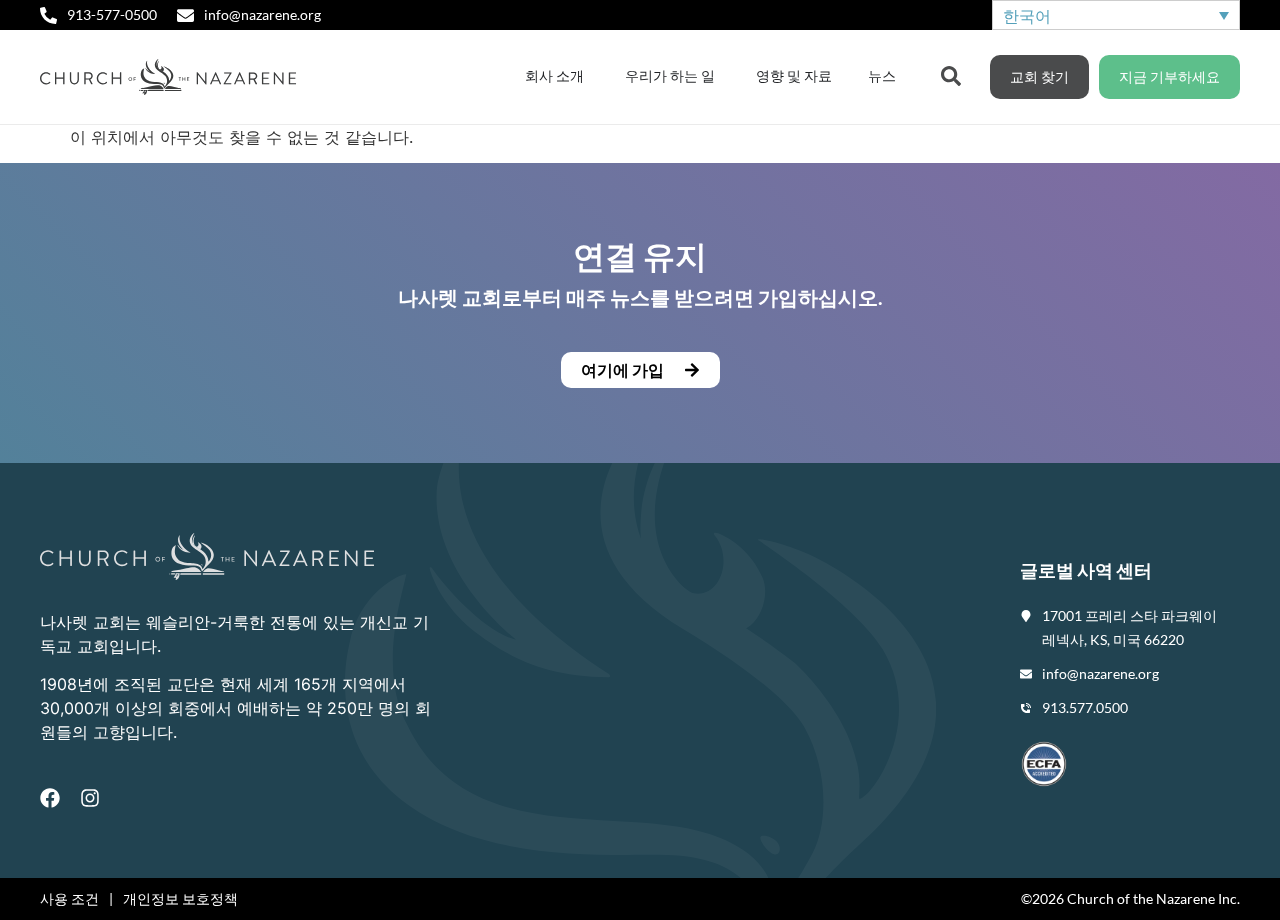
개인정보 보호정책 (180, 898)
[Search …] (951, 74)
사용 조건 (69, 898)
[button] (640, 370)
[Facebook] (50, 798)
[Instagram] (90, 798)
